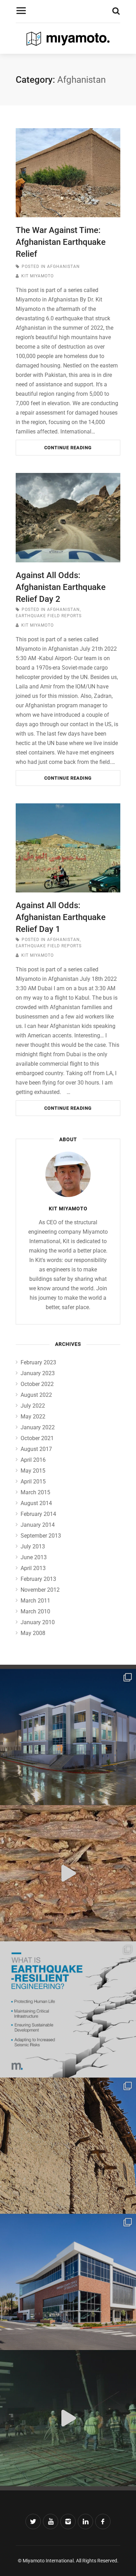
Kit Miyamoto (37, 276)
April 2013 (33, 1568)
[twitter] (33, 2522)
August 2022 (36, 1395)
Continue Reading (68, 448)
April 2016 (33, 1460)
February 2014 (38, 1514)
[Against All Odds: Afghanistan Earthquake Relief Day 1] (68, 848)
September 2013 (41, 1536)
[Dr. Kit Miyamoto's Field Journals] (68, 40)
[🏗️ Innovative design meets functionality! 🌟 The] (68, 2282)
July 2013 (33, 1546)
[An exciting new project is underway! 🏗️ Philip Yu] (68, 2418)
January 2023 (38, 1373)
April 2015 (33, 1482)
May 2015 (33, 1471)
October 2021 (37, 1438)
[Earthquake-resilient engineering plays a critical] (68, 2009)
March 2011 (35, 1601)
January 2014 (38, 1525)
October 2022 (37, 1384)
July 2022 (33, 1406)
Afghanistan (63, 267)
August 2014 (36, 1503)
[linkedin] (85, 2522)
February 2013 (38, 1579)
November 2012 (40, 1590)
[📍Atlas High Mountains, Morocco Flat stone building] (68, 1873)
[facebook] (103, 2522)
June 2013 (34, 1557)
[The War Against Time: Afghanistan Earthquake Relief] (68, 173)
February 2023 (38, 1362)
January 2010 (38, 1622)
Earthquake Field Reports (49, 616)
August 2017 (36, 1449)
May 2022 (33, 1417)
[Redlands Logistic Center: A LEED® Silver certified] (68, 1737)
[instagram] (68, 2522)
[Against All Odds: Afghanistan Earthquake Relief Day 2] (68, 517)
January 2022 (38, 1427)
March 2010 (35, 1611)
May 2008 (33, 1633)
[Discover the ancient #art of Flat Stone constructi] (68, 2146)
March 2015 (35, 1492)
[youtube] (51, 2522)
